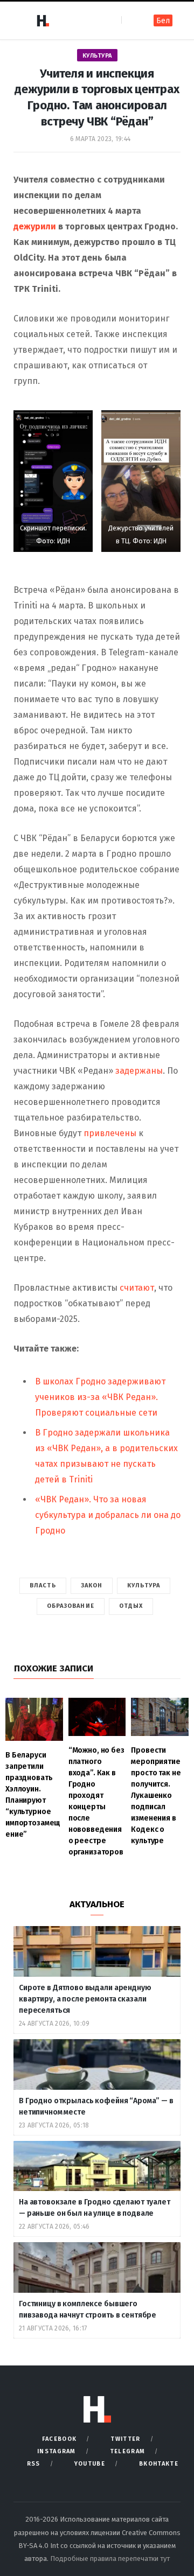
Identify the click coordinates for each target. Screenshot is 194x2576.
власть (43, 1585)
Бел (163, 21)
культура (144, 1585)
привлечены (110, 1133)
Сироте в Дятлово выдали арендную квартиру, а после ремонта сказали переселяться (85, 1999)
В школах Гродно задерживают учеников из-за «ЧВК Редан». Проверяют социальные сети (100, 1397)
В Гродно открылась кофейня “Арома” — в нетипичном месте (96, 2106)
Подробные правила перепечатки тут (110, 2558)
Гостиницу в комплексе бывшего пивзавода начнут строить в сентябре (88, 2309)
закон (92, 1585)
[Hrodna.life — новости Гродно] (43, 20)
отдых (131, 1606)
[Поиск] (131, 20)
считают (137, 1288)
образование (71, 1606)
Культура (97, 56)
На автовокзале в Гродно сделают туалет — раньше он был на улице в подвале (95, 2208)
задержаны (139, 1071)
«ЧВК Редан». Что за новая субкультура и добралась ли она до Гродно (108, 1515)
